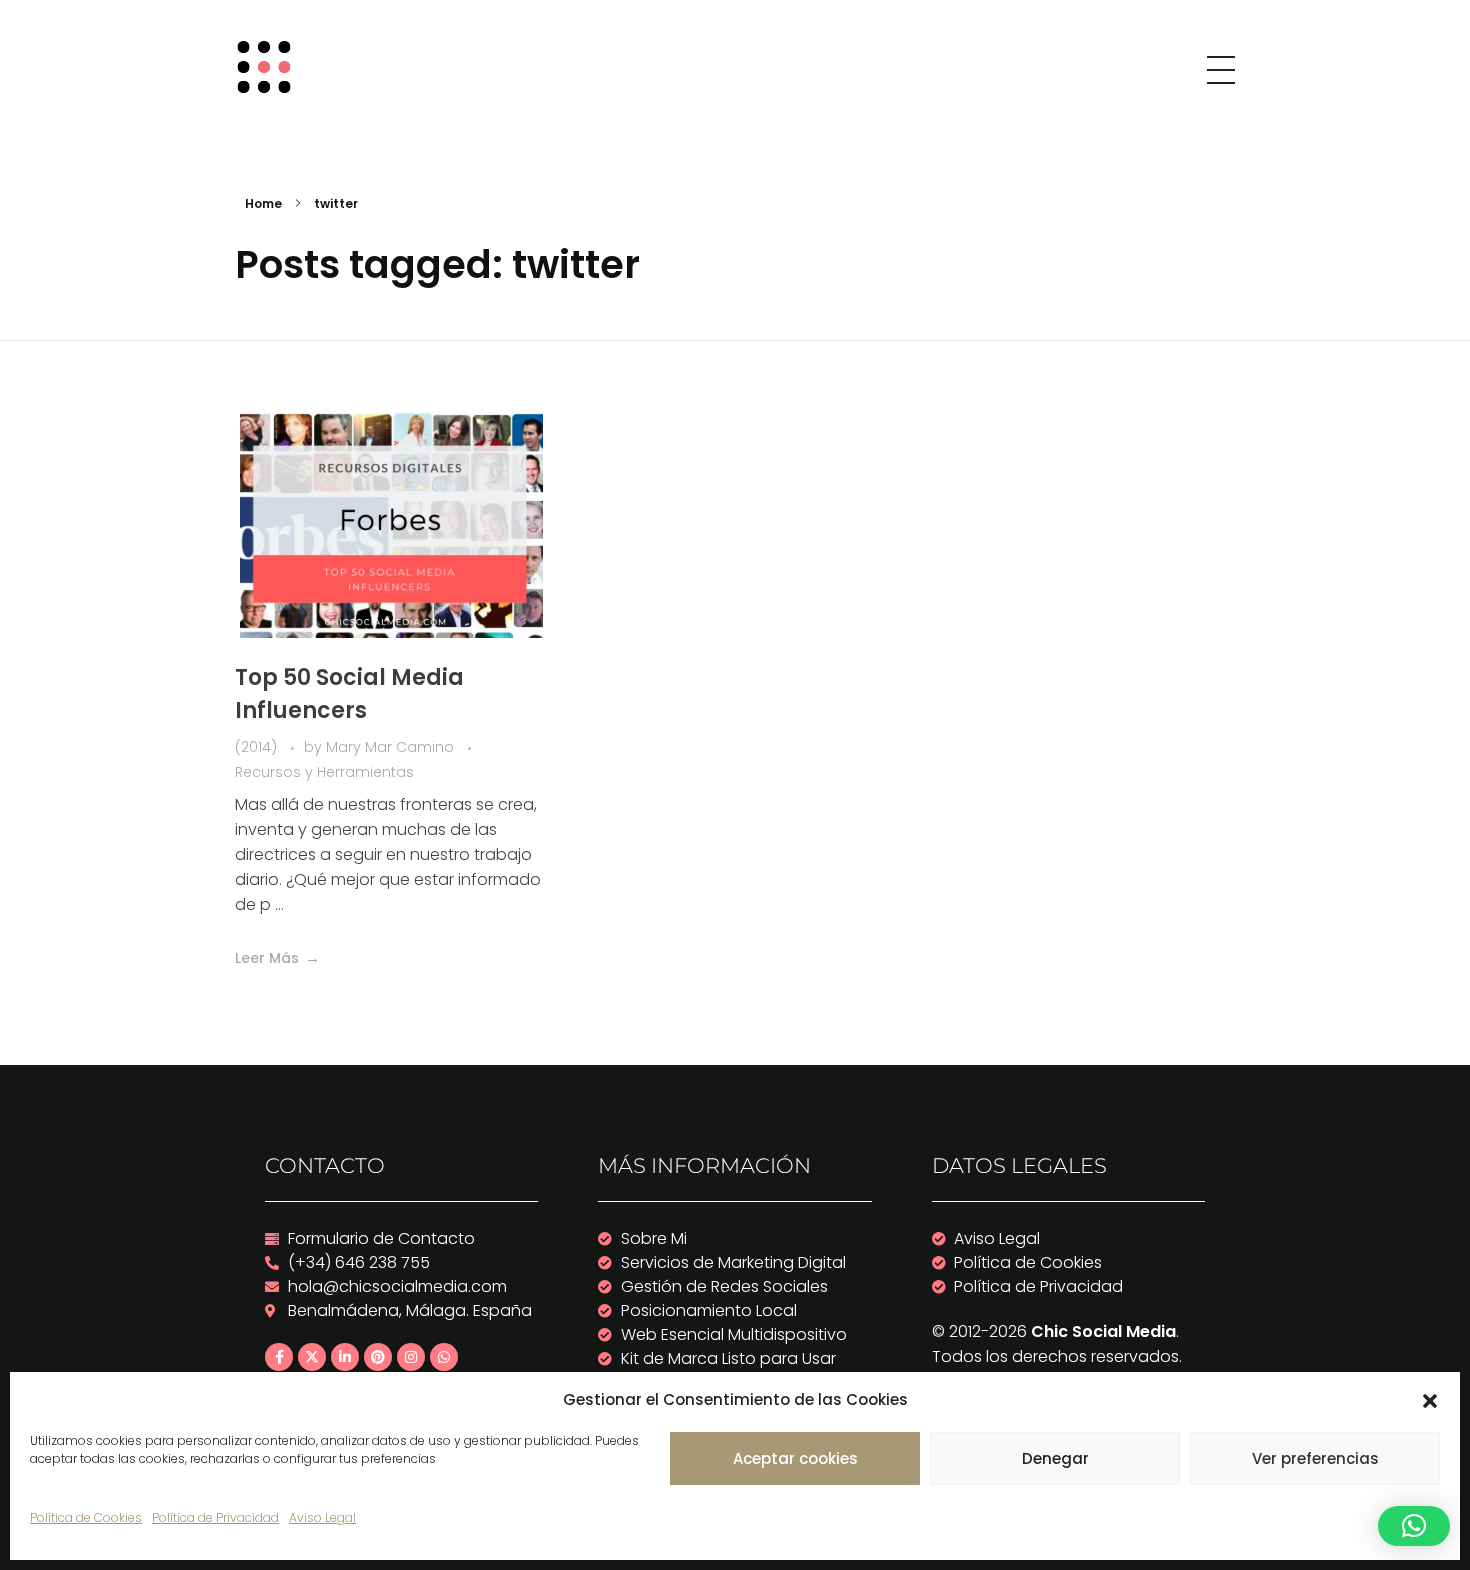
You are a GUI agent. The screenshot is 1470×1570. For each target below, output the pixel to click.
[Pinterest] (378, 1357)
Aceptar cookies (795, 1458)
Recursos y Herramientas (324, 772)
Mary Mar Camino (392, 747)
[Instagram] (411, 1357)
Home (263, 203)
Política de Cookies (86, 1517)
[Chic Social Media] (271, 67)
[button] (1430, 1400)
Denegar (1055, 1458)
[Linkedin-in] (345, 1357)
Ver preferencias (1315, 1458)
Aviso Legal (322, 1517)
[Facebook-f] (279, 1357)
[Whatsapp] (444, 1357)
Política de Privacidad (215, 1517)
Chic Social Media (1103, 1331)
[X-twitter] (312, 1357)
